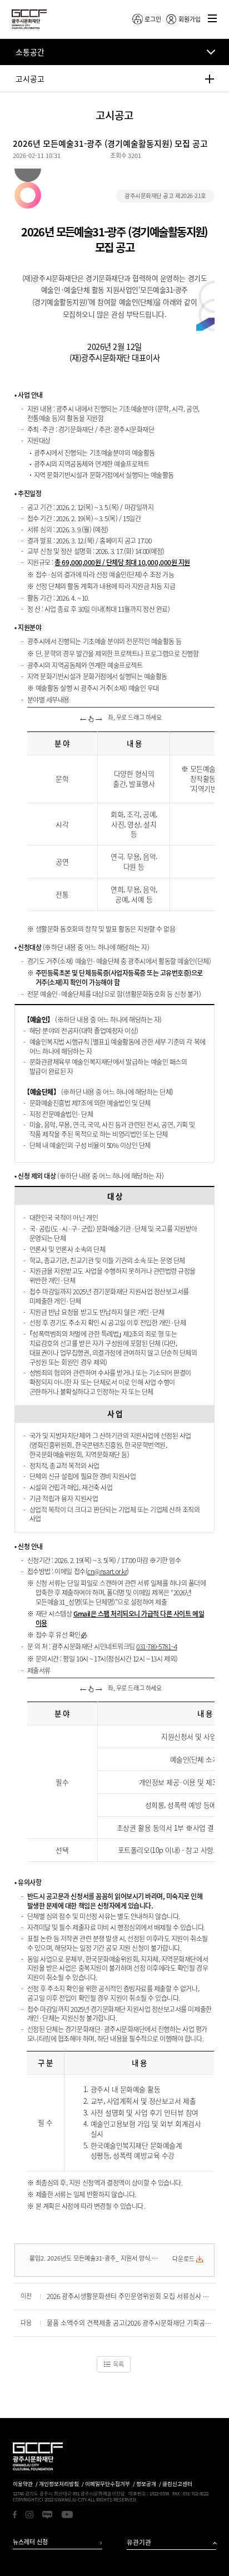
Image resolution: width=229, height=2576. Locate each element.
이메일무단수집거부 (108, 2484)
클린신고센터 (177, 2484)
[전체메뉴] (213, 19)
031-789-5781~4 (156, 1647)
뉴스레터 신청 (30, 2542)
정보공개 (146, 2484)
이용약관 (23, 2484)
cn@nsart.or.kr (107, 1571)
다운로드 (183, 2259)
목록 (118, 2364)
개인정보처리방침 (59, 2484)
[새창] (15, 2515)
